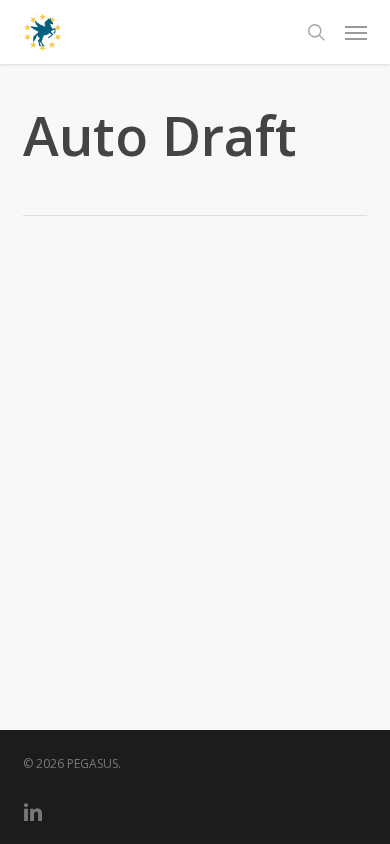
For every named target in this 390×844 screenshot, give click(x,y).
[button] (356, 32)
